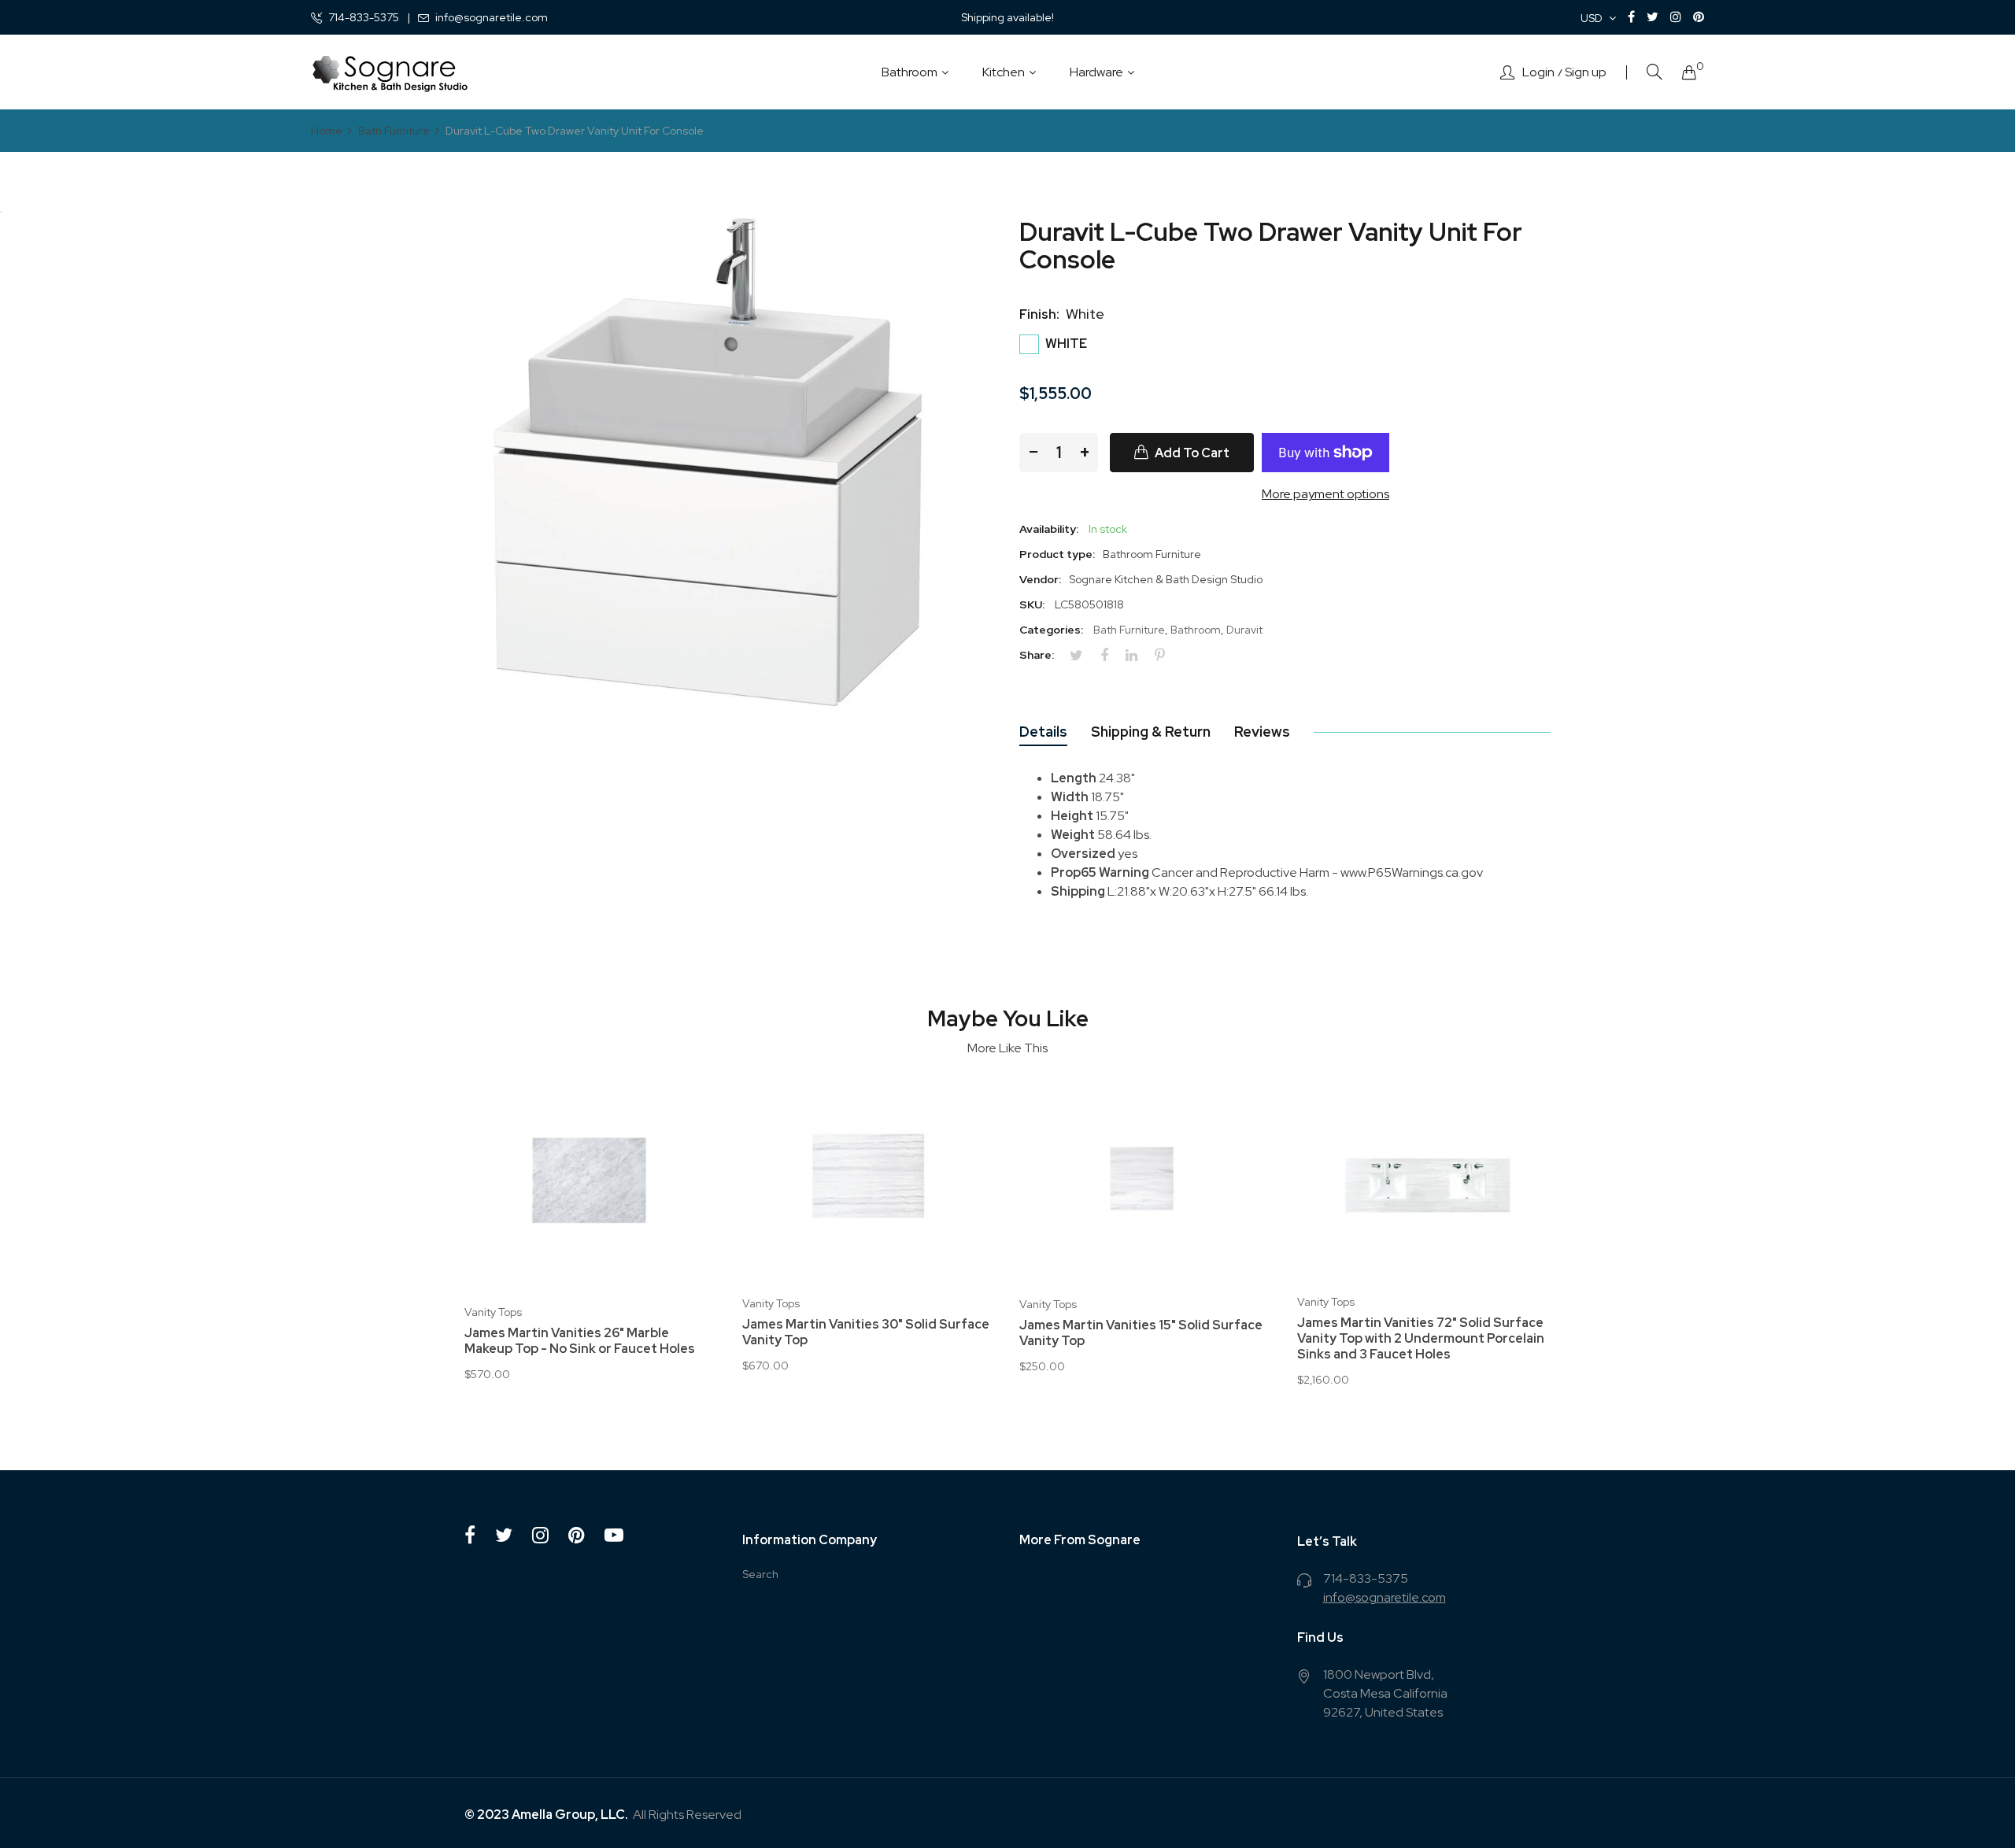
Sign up (1586, 72)
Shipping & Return (1151, 732)
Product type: (1057, 554)
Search (760, 1574)
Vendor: (1040, 579)
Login (1538, 72)
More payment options (1325, 494)
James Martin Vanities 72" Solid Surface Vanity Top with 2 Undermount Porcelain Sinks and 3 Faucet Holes (1421, 1339)
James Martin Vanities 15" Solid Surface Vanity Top (1141, 1333)
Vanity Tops (493, 1312)
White (1065, 344)
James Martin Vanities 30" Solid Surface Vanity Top (866, 1332)
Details (1043, 732)
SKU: (1032, 604)
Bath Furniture (1129, 630)
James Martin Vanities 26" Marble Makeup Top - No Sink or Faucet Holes (580, 1341)
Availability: (1049, 529)
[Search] (1655, 72)
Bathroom (1196, 630)
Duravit (1244, 630)
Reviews (1262, 732)
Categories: (1051, 630)
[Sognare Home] (390, 72)
